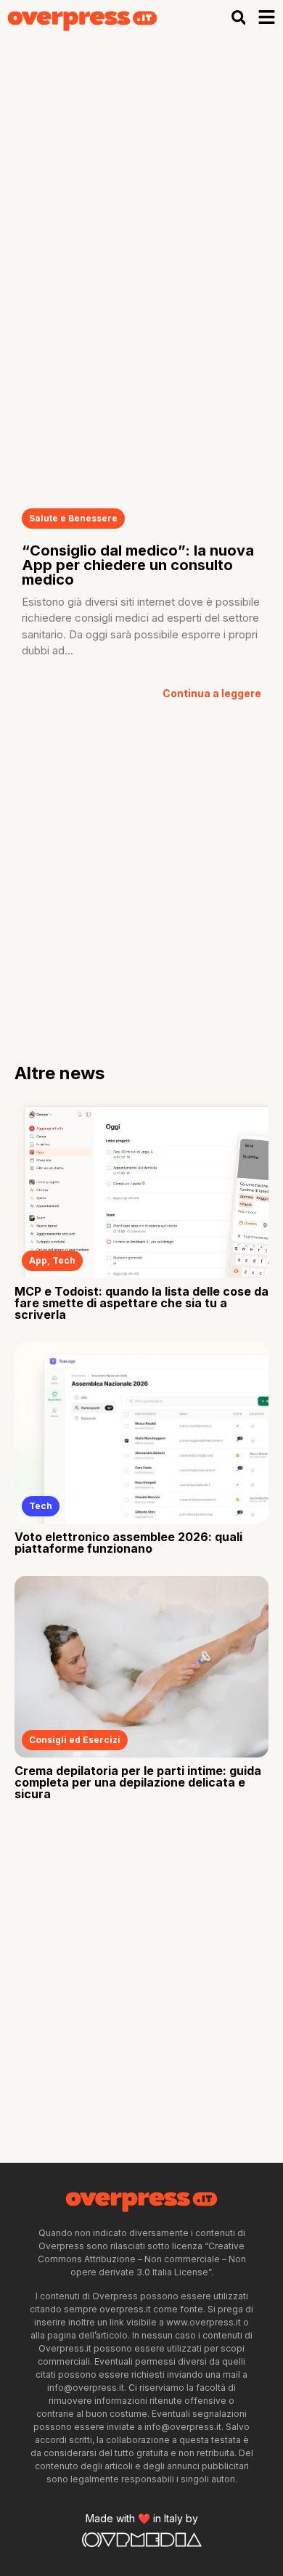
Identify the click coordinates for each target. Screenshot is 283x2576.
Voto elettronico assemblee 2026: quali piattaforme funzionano (128, 1543)
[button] (238, 17)
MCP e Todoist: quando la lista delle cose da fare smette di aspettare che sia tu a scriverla (141, 1303)
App (38, 1260)
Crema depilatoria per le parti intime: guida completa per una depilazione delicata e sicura (138, 1782)
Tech (64, 1260)
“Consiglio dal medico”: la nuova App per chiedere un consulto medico (138, 565)
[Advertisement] (141, 184)
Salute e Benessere (73, 518)
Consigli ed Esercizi (75, 1740)
